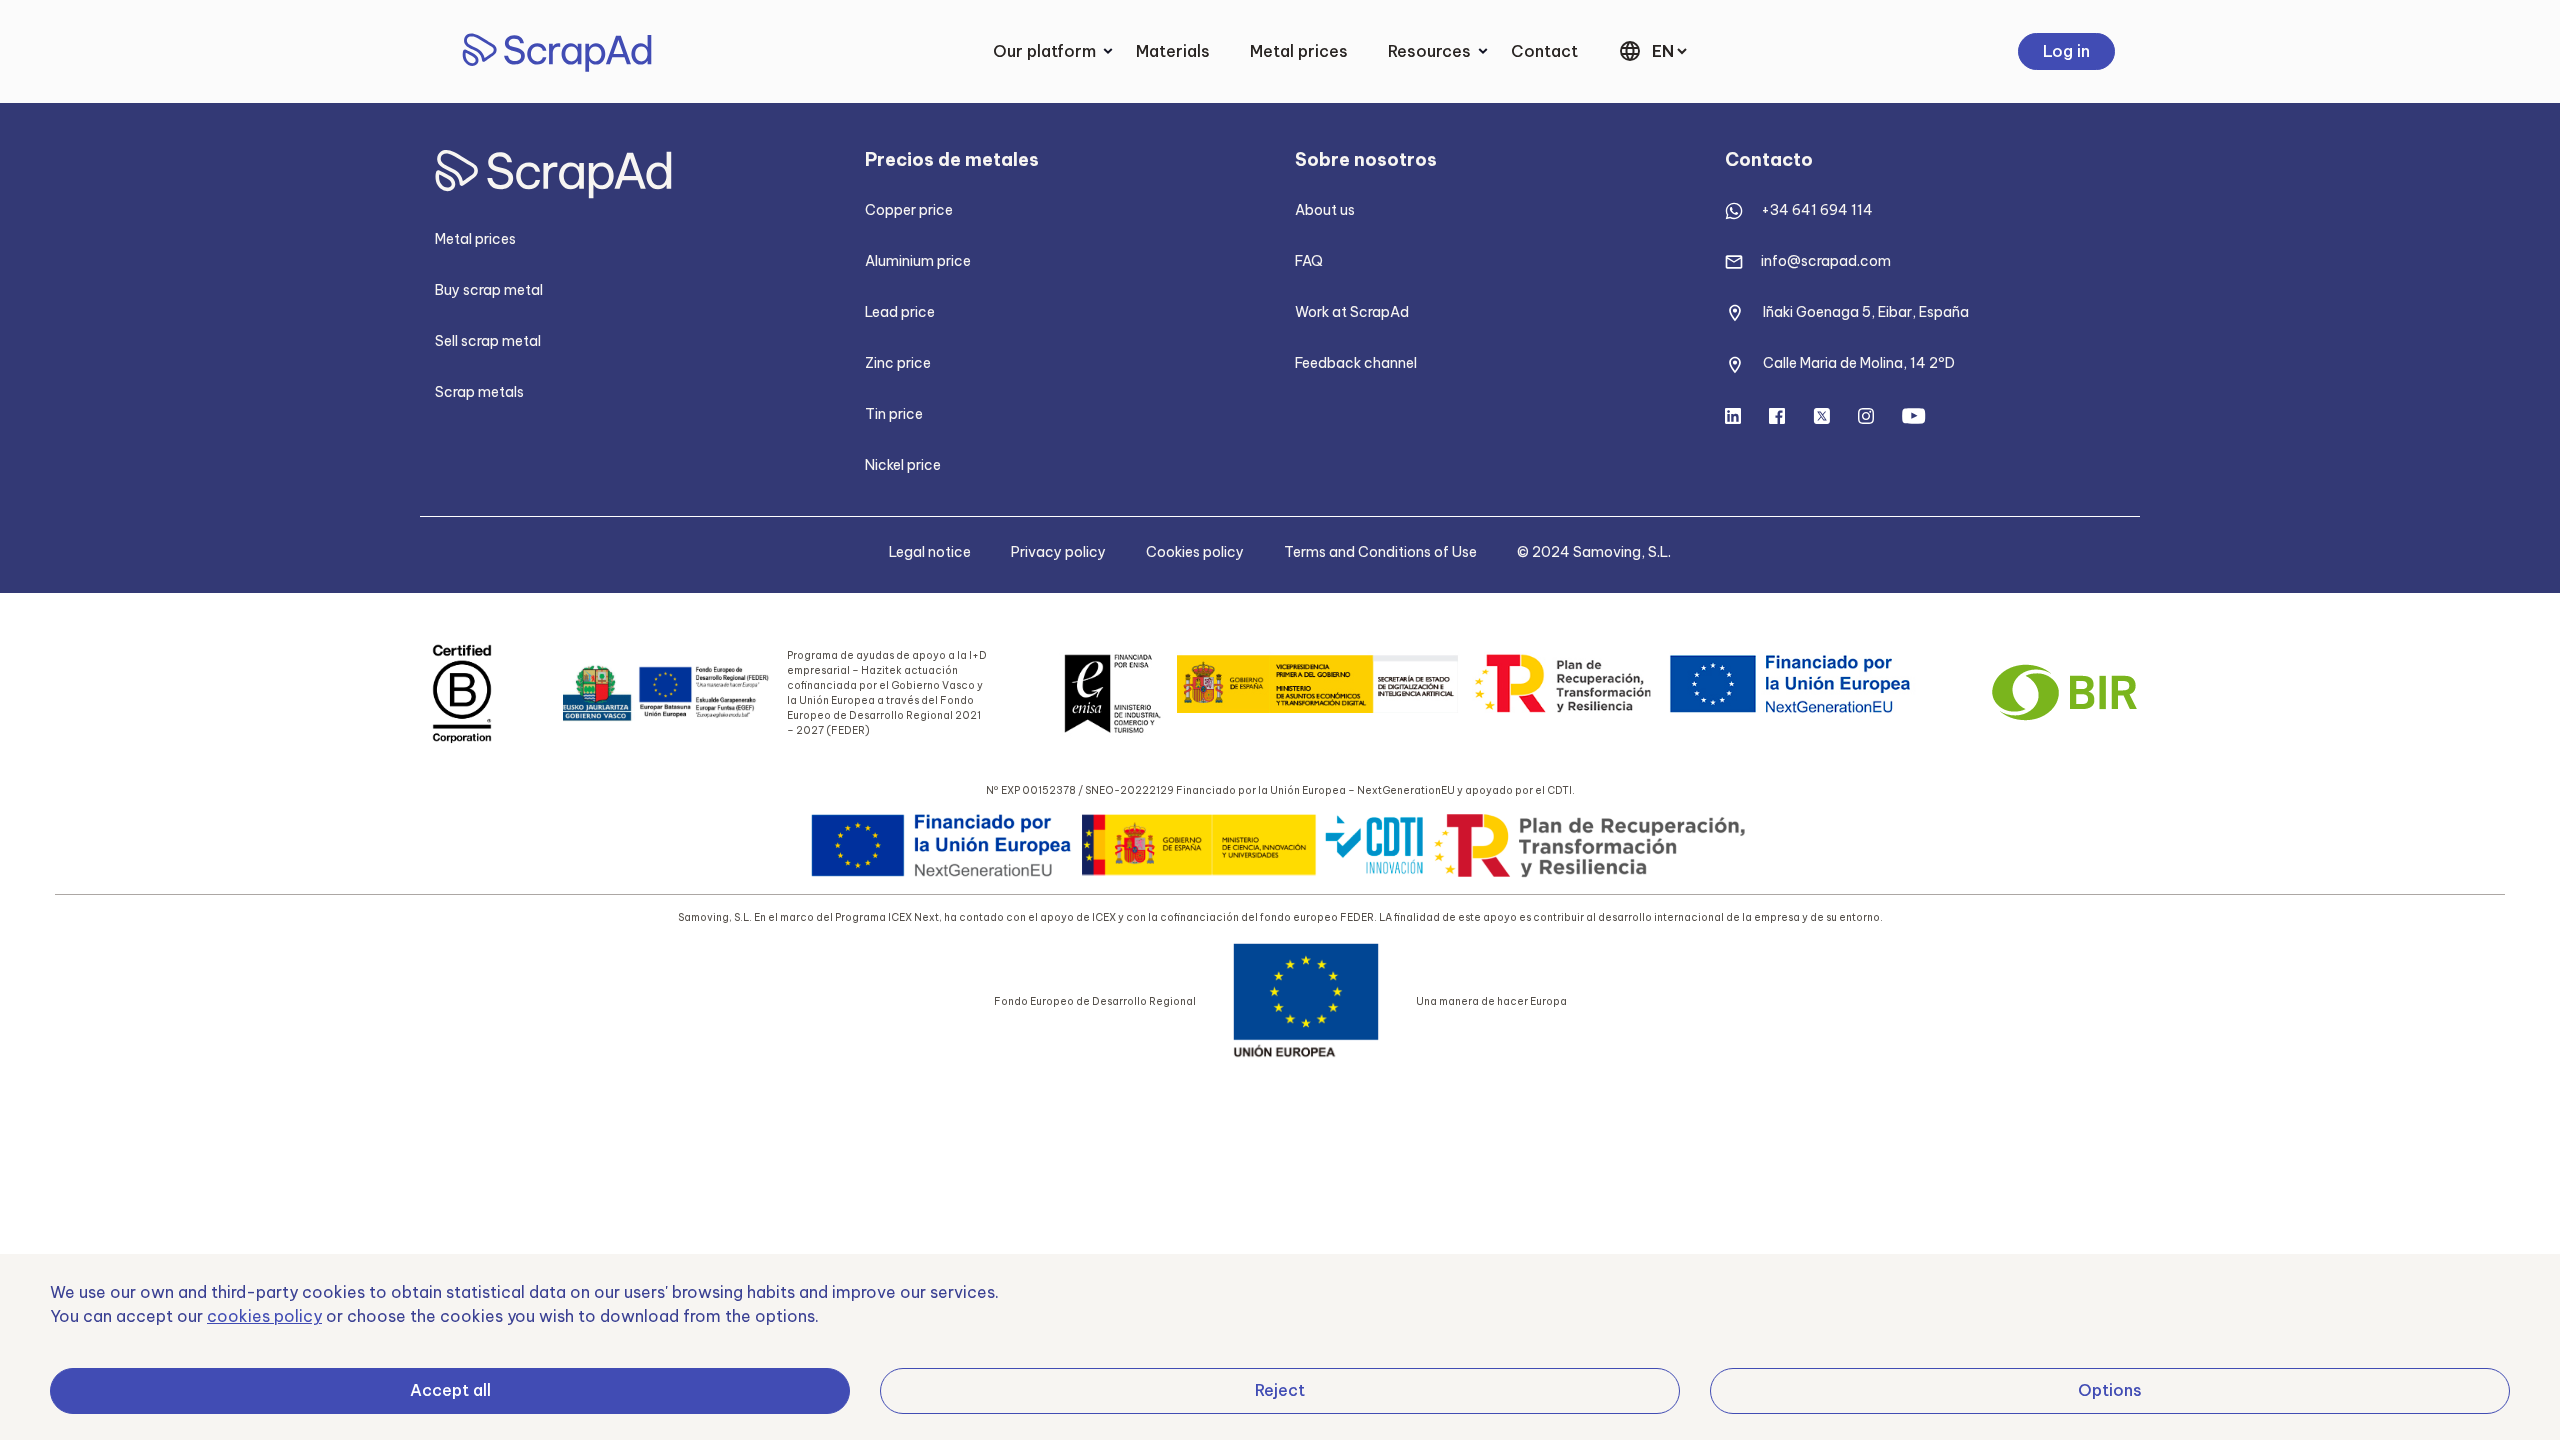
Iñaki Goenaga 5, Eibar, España (1866, 312)
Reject (1280, 1390)
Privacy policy (1058, 552)
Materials (1173, 51)
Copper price (909, 210)
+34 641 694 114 (1817, 210)
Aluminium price (918, 261)
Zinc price (898, 363)
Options (2110, 1390)
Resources (1429, 51)
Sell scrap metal (488, 341)
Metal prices (1299, 51)
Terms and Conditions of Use (1380, 552)
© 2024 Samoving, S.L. (1594, 552)
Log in (2066, 51)
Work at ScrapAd (1352, 312)
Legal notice (930, 552)
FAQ (1309, 261)
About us (1325, 210)
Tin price (894, 414)
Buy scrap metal (489, 290)
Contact (1544, 51)
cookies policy (264, 1316)
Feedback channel (1356, 363)
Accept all (450, 1390)
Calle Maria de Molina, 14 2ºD (1859, 363)
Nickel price (903, 465)
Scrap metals (479, 392)
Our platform (1044, 51)
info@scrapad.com (1826, 261)
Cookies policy (1195, 552)
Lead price (900, 312)
